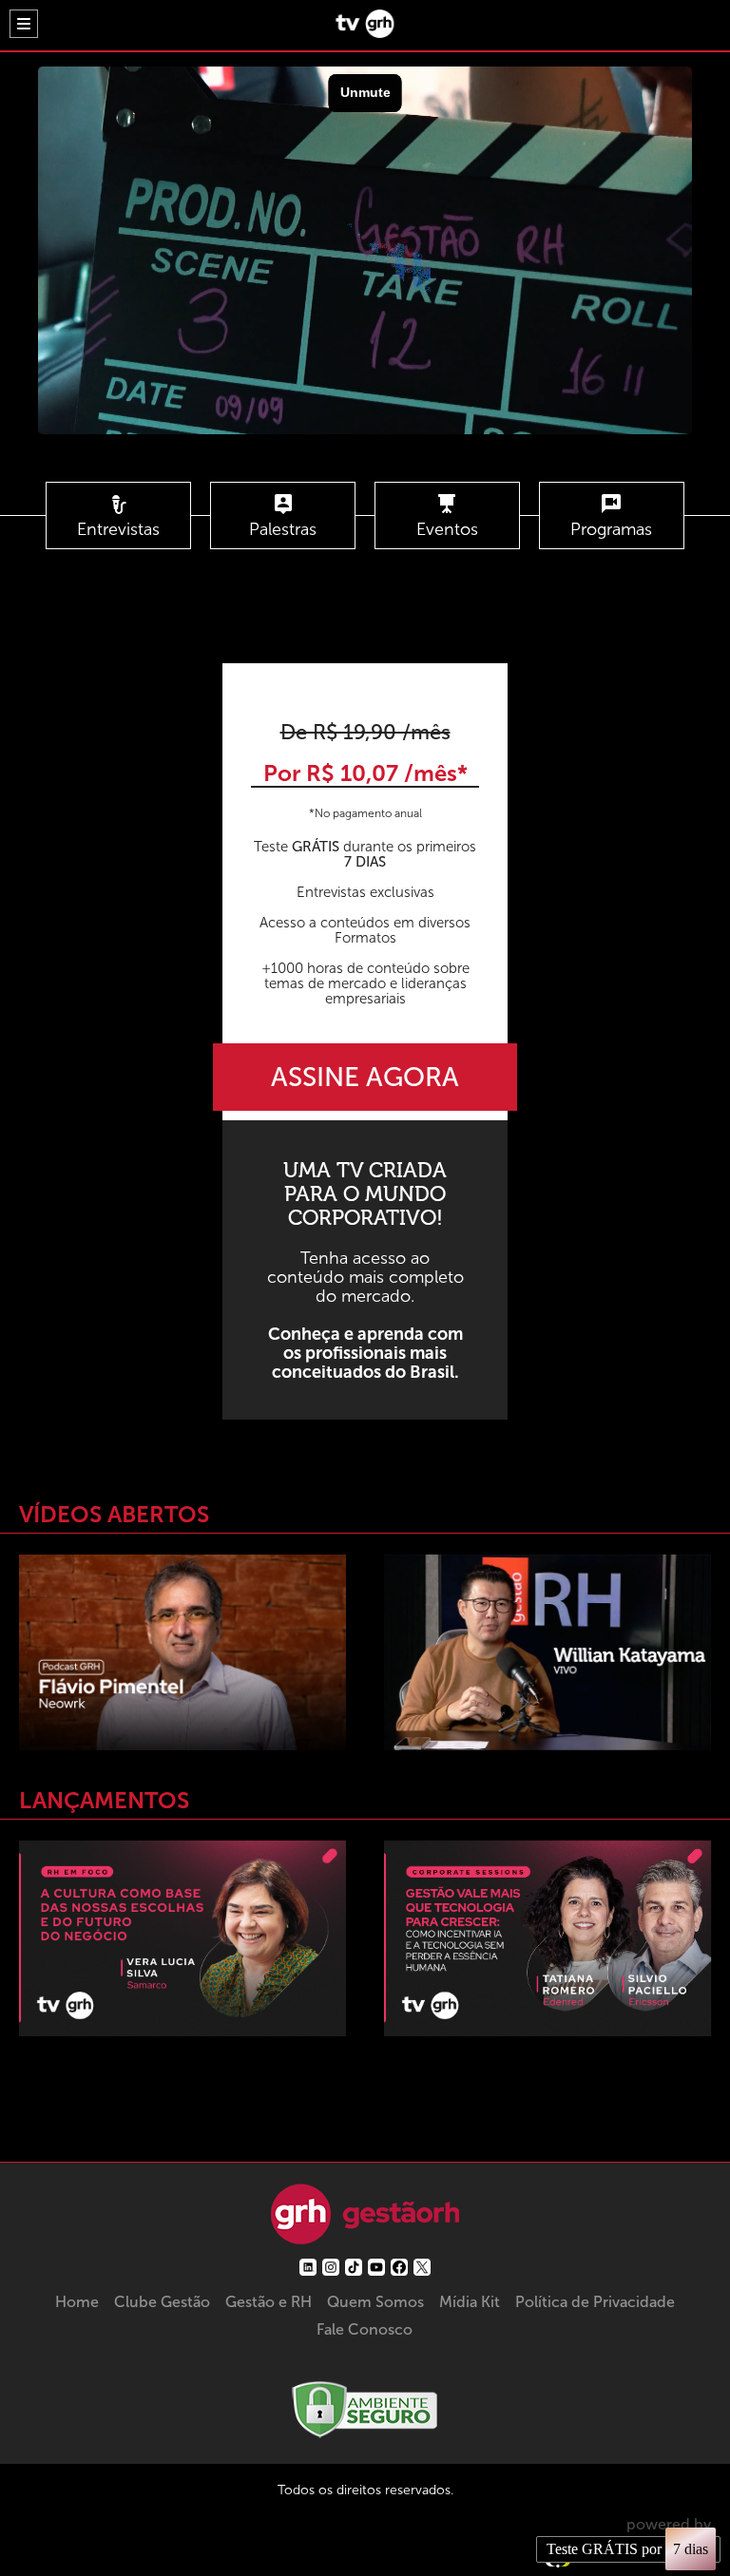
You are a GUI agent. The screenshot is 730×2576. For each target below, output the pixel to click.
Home (77, 2302)
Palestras (283, 529)
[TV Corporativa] (365, 33)
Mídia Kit (470, 2302)
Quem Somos (375, 2302)
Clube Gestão (162, 2302)
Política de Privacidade (595, 2302)
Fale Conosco (365, 2329)
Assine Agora (365, 1077)
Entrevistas (118, 529)
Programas (611, 529)
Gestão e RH (269, 2302)
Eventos (447, 529)
